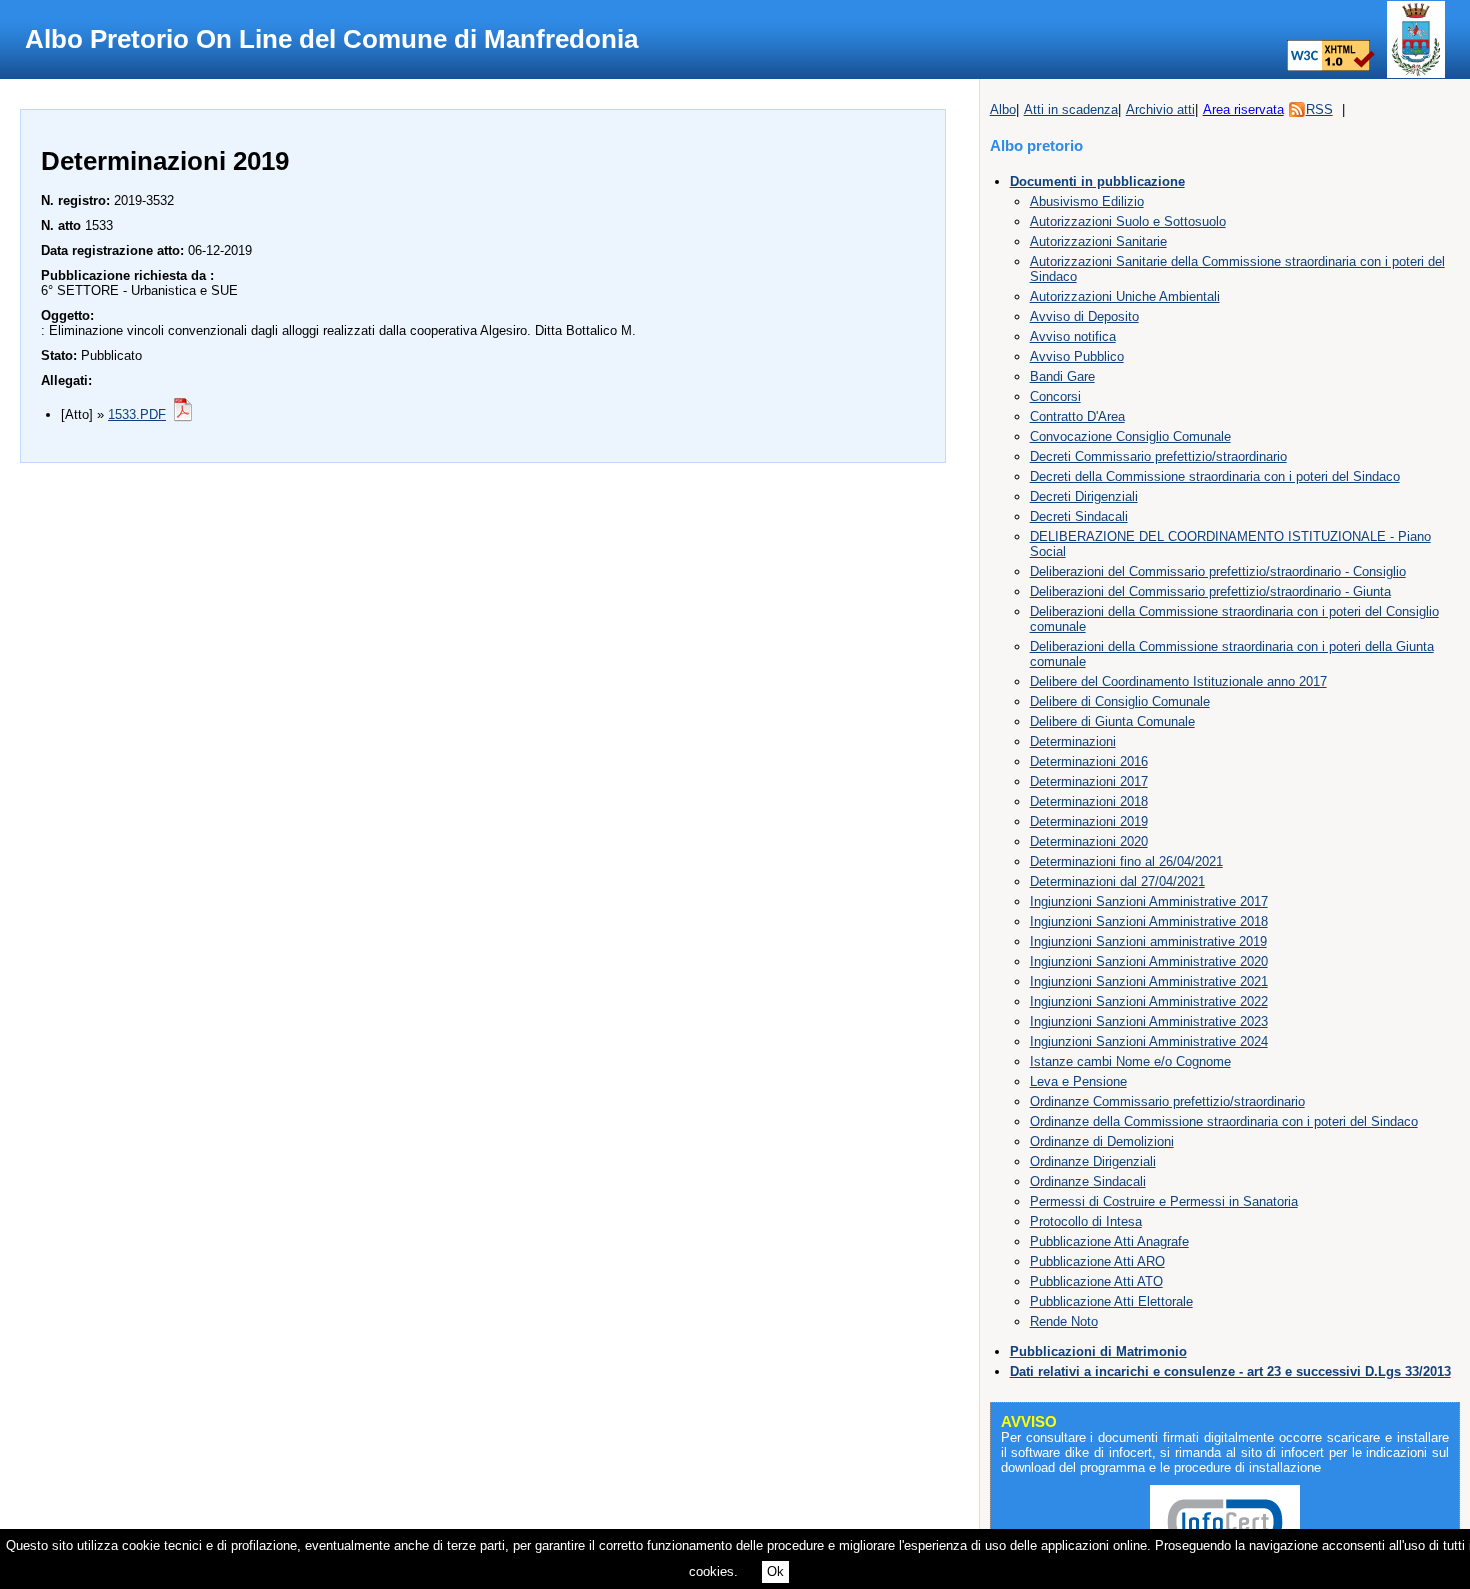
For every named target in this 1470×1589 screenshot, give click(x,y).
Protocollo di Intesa (1086, 1221)
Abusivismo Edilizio (1087, 201)
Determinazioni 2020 (1089, 841)
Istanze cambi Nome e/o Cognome (1130, 1061)
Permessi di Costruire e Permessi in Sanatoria (1164, 1201)
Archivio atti (1160, 109)
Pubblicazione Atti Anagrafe (1109, 1241)
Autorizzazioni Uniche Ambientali (1125, 296)
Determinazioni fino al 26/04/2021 (1126, 861)
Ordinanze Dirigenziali (1093, 1161)
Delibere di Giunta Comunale (1112, 721)
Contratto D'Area (1077, 416)
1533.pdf (137, 414)
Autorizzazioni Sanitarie (1098, 241)
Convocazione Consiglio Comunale (1130, 436)
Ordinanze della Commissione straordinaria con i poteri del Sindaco (1224, 1121)
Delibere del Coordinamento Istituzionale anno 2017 (1178, 681)
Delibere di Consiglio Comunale (1120, 701)
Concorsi (1055, 396)
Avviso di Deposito (1084, 316)
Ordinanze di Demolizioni (1102, 1141)
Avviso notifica (1073, 336)
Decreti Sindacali (1079, 516)
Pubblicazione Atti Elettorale (1111, 1301)
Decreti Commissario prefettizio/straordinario (1158, 456)
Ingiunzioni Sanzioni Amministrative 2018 (1149, 921)
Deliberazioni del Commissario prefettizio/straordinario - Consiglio (1218, 571)
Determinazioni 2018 (1089, 801)
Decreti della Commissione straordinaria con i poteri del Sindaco (1215, 476)
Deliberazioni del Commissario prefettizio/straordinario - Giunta (1210, 591)
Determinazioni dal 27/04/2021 (1117, 881)
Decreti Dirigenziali (1084, 496)
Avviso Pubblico (1077, 356)
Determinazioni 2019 (1089, 821)
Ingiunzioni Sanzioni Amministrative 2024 (1149, 1041)
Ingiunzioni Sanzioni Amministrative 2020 (1149, 961)
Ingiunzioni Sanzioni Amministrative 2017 (1149, 901)
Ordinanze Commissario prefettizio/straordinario (1167, 1101)
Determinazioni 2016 (1089, 761)
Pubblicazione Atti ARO (1097, 1261)
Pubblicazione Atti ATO (1096, 1281)
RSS (1319, 109)
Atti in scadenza (1071, 109)
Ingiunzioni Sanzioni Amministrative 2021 (1149, 981)
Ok (775, 1571)
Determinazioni (1073, 741)
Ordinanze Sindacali (1088, 1181)
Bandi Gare (1062, 376)
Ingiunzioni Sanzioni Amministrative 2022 (1149, 1001)
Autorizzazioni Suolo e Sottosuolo (1128, 221)
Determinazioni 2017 (1089, 781)
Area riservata (1243, 109)
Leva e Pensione (1078, 1081)
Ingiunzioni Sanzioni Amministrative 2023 (1149, 1021)
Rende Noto (1064, 1321)
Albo (1003, 109)
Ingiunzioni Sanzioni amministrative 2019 (1148, 941)
